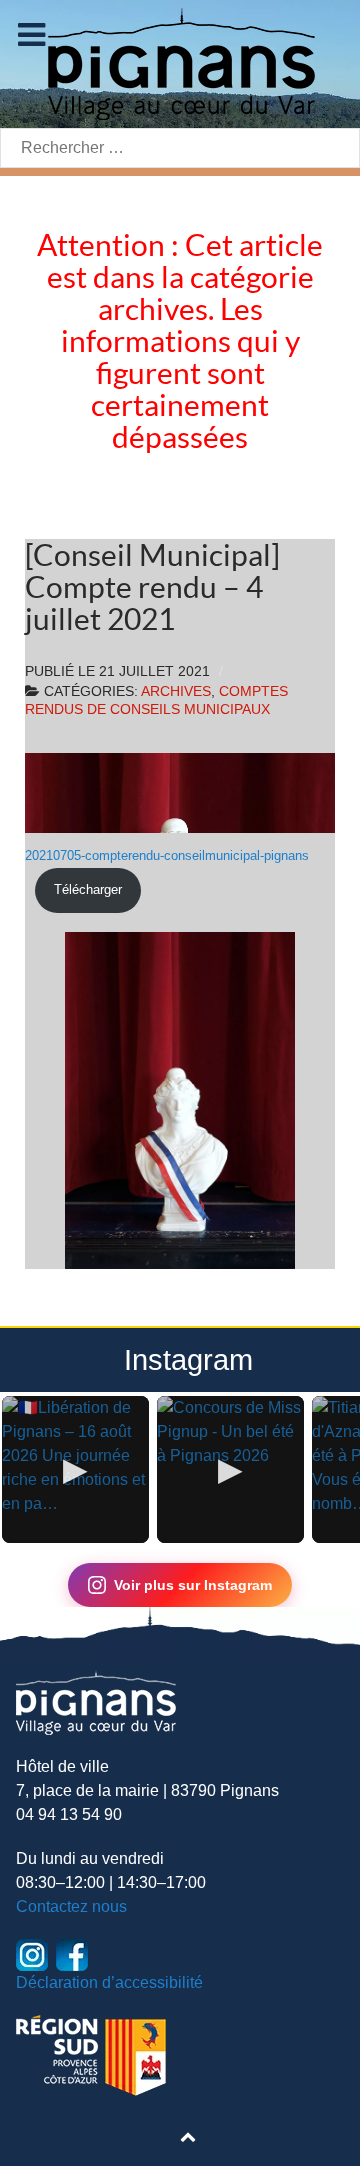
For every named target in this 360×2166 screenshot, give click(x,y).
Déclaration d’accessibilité (109, 1982)
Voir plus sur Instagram (193, 1585)
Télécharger (88, 889)
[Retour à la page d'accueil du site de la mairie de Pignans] (180, 62)
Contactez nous (71, 1906)
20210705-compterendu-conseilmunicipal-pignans (167, 855)
